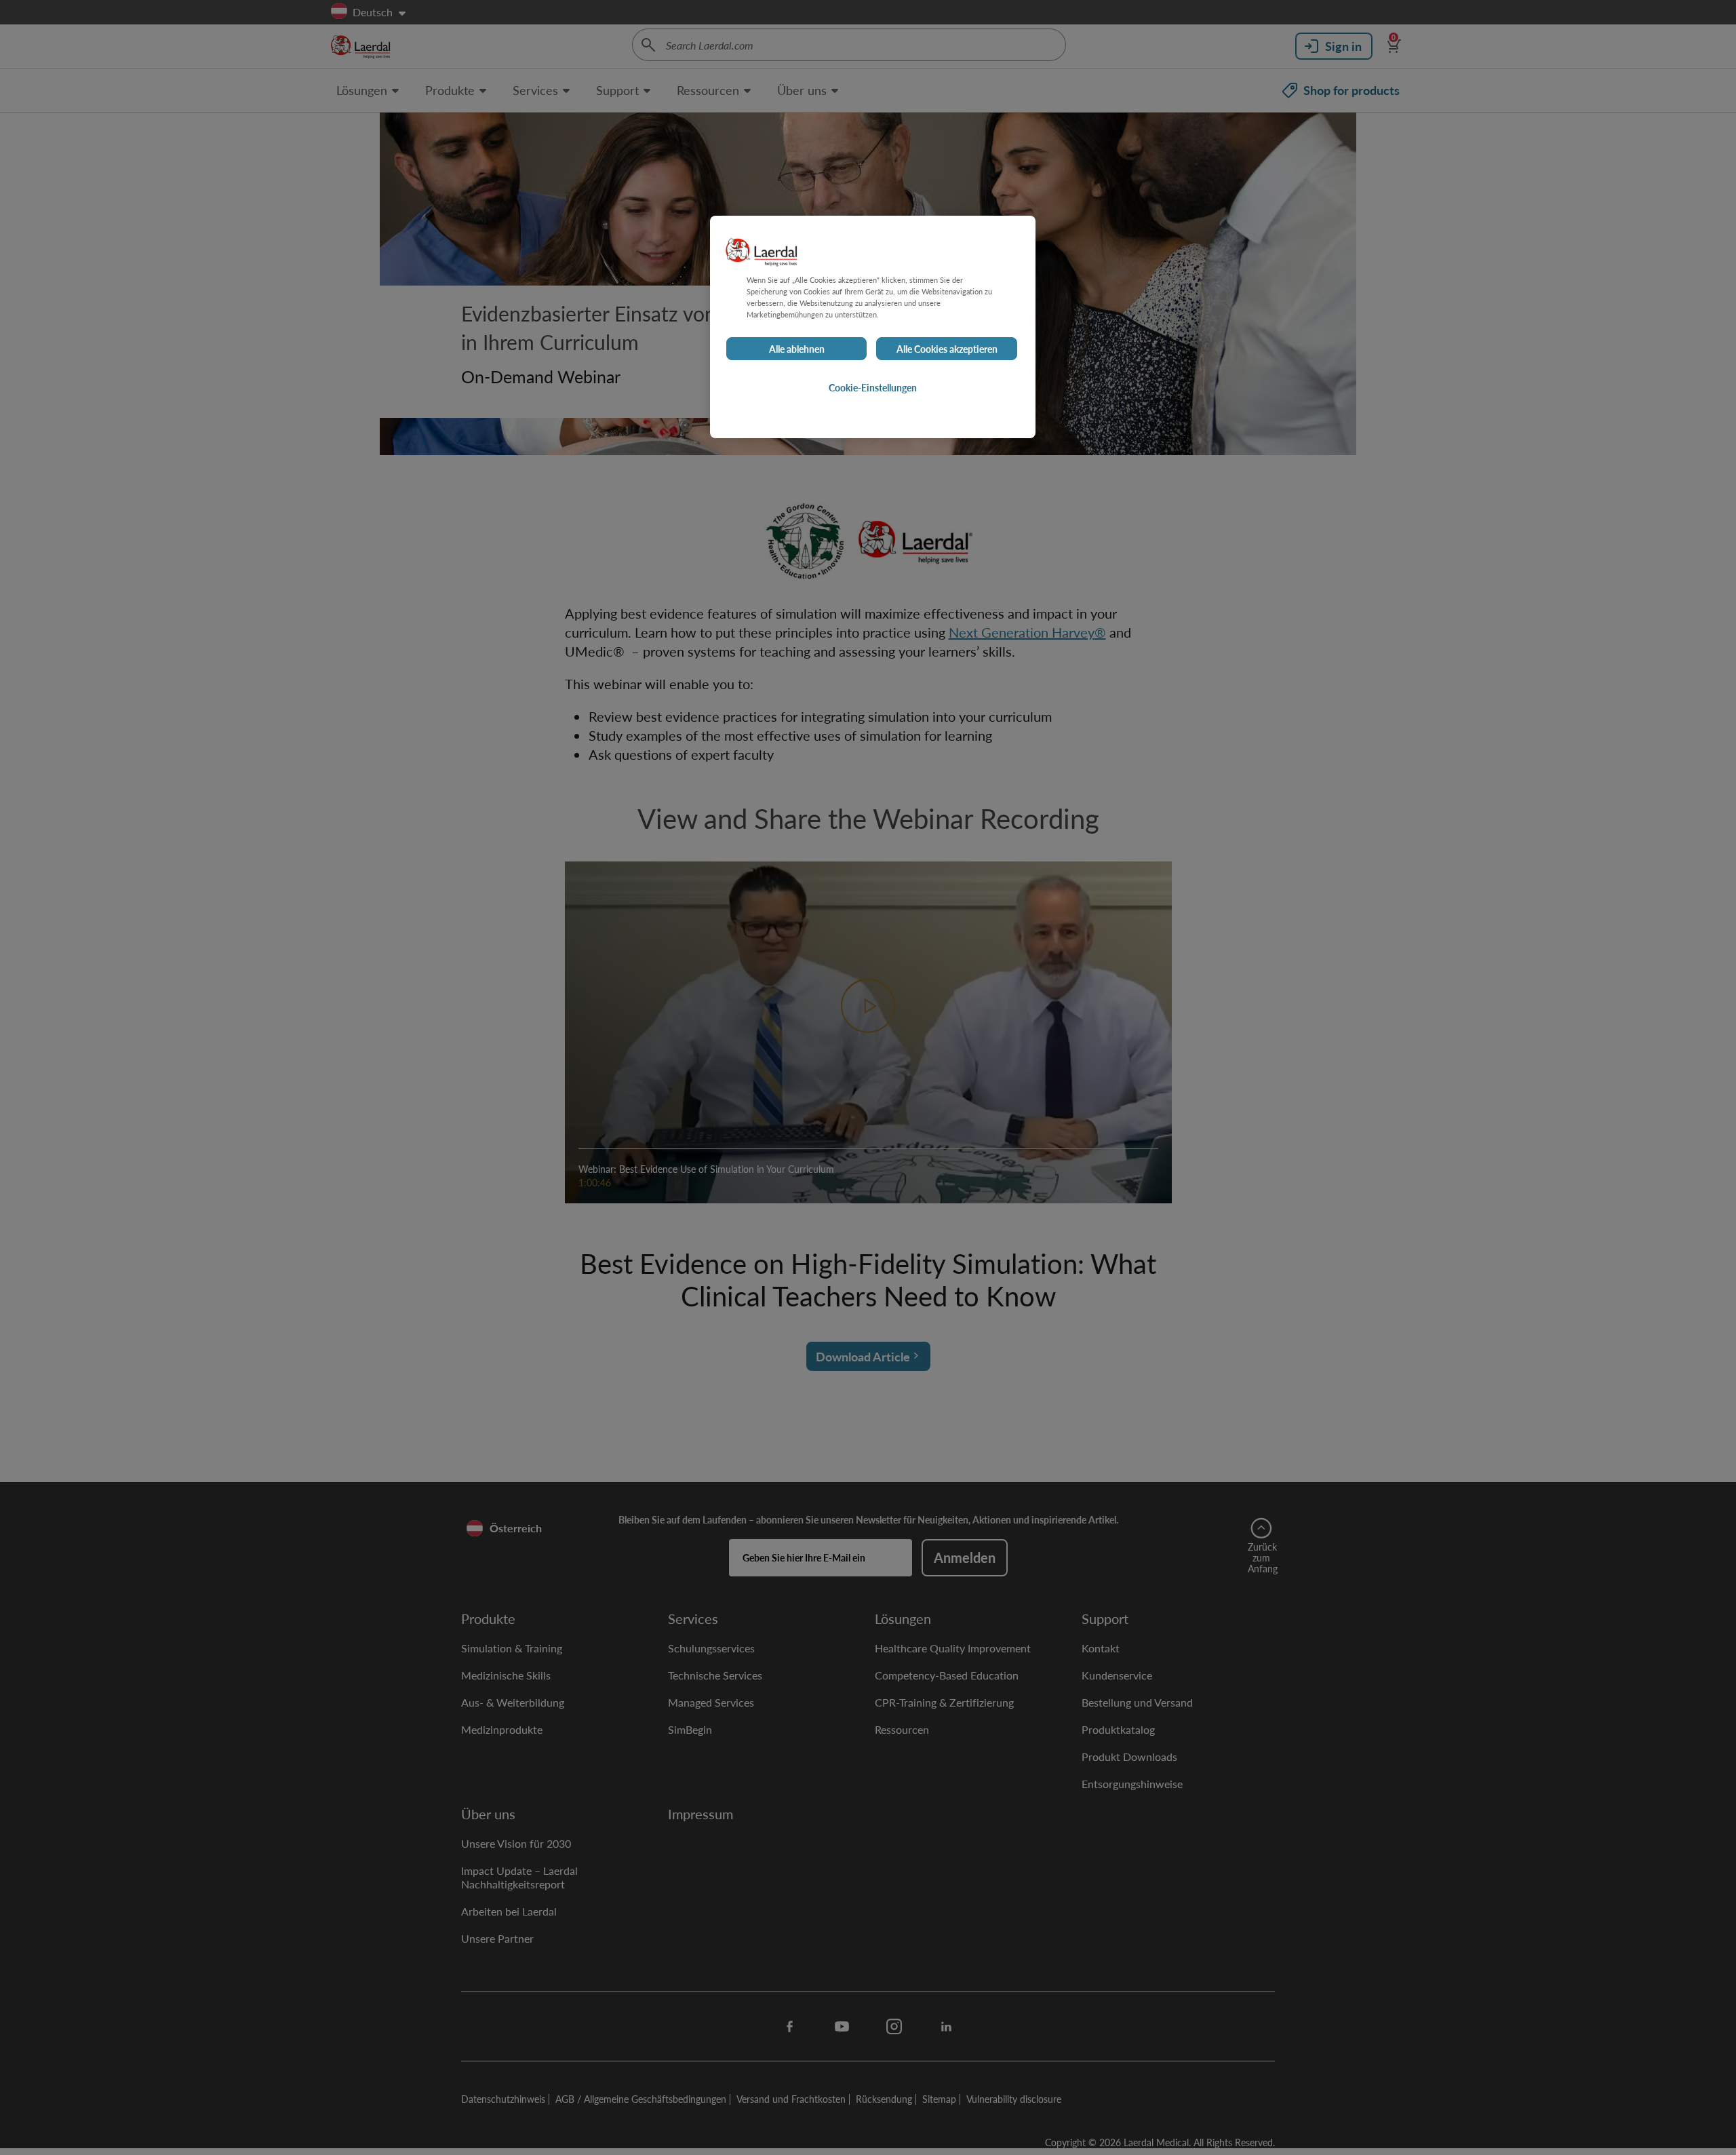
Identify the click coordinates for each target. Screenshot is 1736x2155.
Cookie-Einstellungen (873, 387)
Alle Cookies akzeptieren (947, 349)
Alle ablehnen (797, 349)
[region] (873, 327)
